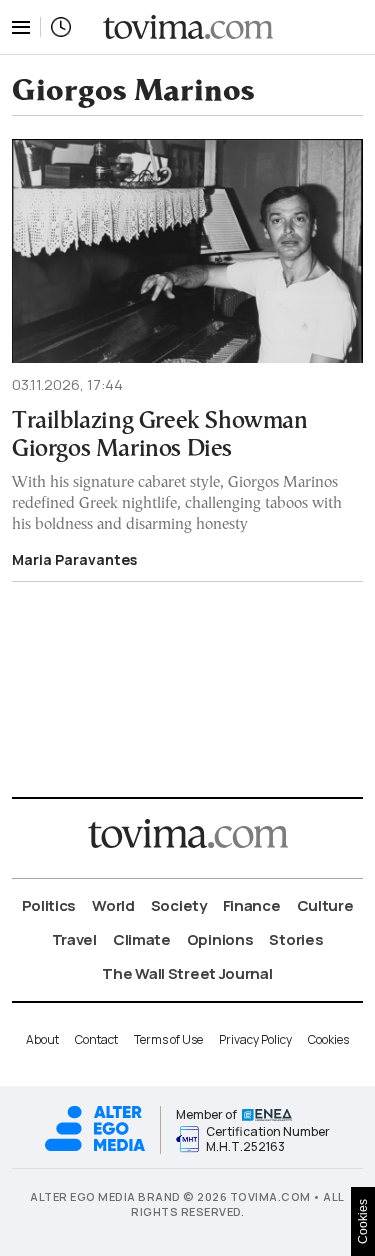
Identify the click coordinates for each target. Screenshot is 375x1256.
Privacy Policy (255, 1039)
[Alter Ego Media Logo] (95, 1148)
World (113, 905)
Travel (74, 939)
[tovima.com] (188, 27)
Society (179, 905)
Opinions (220, 939)
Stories (296, 939)
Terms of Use (168, 1039)
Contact (96, 1039)
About (42, 1039)
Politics (49, 905)
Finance (252, 905)
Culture (325, 905)
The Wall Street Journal (187, 973)
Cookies (328, 1039)
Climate (142, 939)
